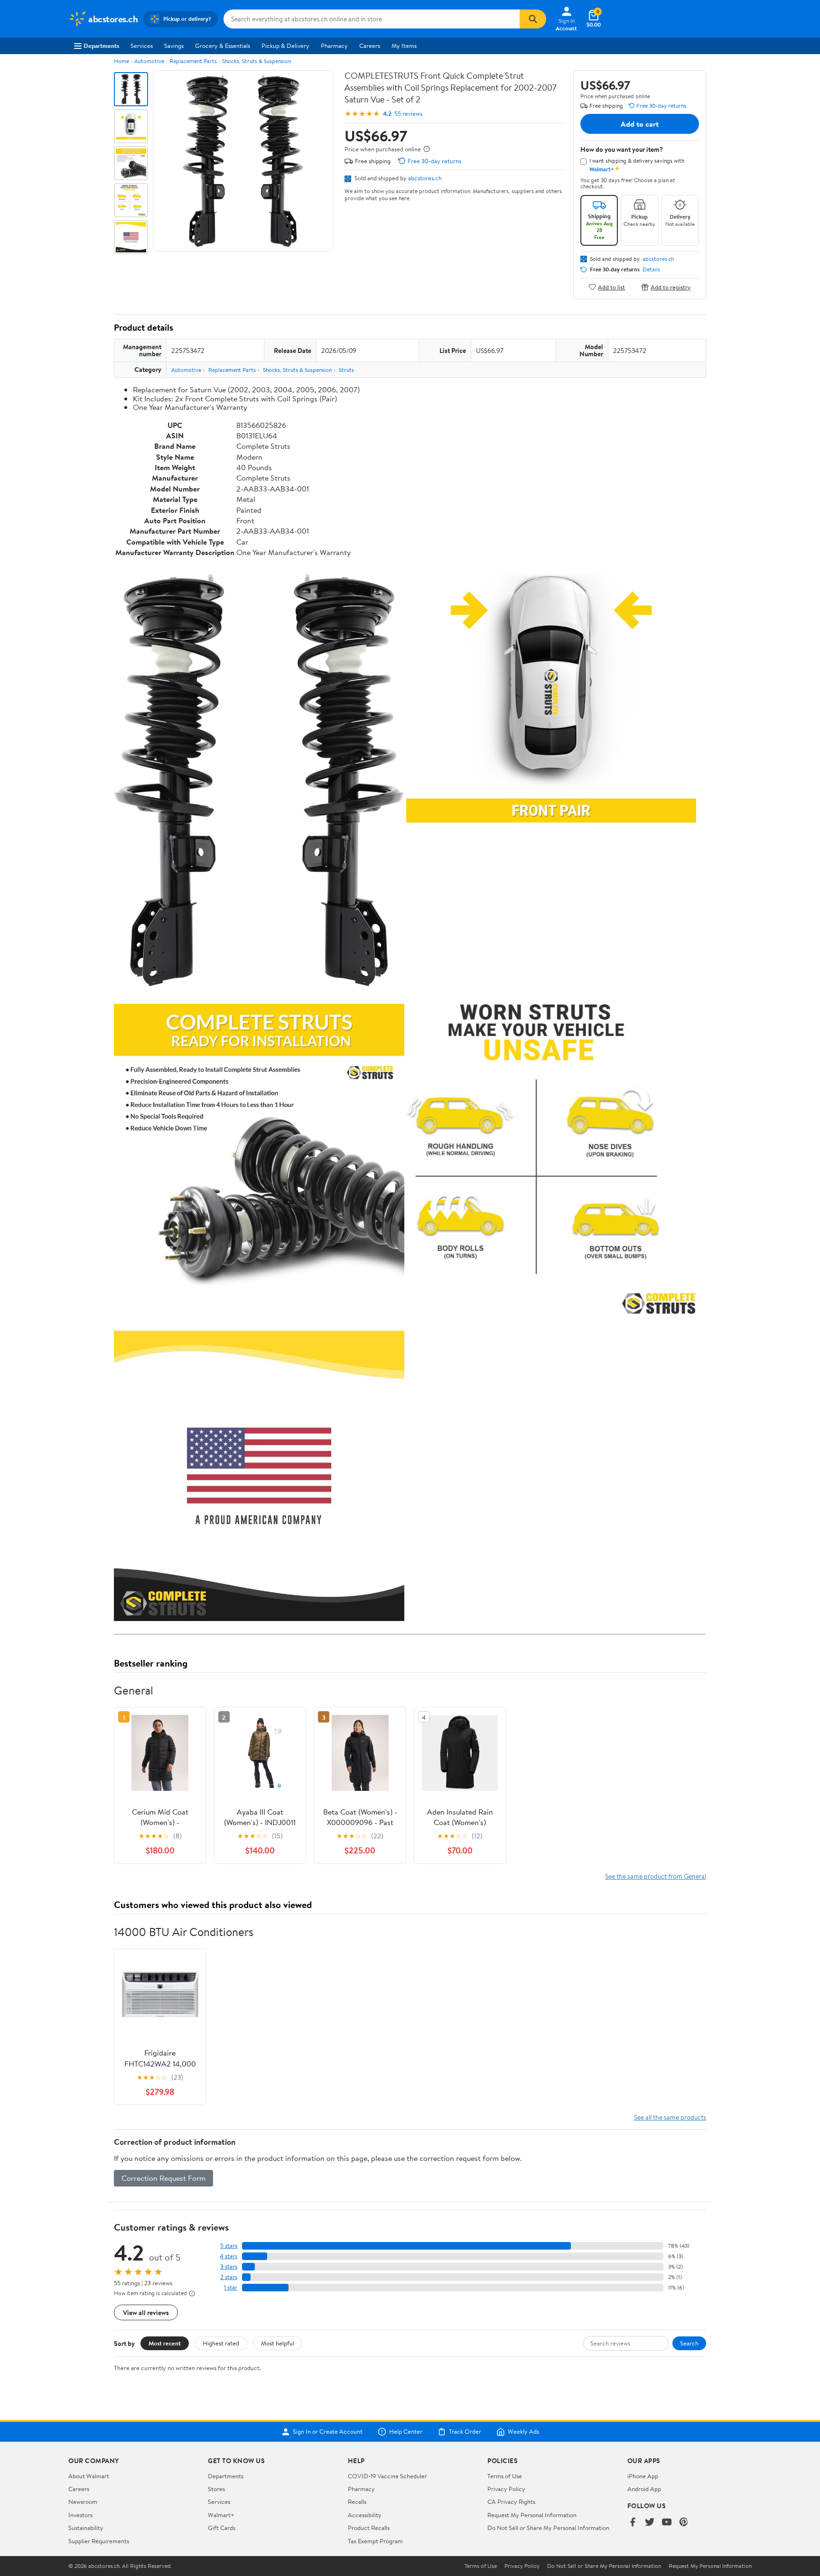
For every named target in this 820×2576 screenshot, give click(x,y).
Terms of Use (505, 2476)
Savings (174, 46)
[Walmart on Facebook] (633, 2523)
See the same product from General (656, 1876)
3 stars (229, 2266)
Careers (370, 46)
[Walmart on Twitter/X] (650, 2523)
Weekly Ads (523, 2432)
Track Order (465, 2432)
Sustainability (86, 2528)
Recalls (357, 2502)
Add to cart (640, 124)
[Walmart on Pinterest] (684, 2523)
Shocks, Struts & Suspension (256, 61)
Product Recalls (369, 2528)
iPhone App (643, 2476)
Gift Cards (222, 2528)
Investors (80, 2515)
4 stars (228, 2256)
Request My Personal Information (532, 2515)
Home (121, 61)
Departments (101, 46)
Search (689, 2343)
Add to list (611, 287)
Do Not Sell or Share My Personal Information (548, 2528)
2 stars (229, 2277)
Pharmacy (334, 46)
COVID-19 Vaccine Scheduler (387, 2476)
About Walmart (89, 2476)
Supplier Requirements (99, 2541)
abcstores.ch (425, 178)
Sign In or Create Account (328, 2432)
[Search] (533, 19)
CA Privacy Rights (511, 2502)
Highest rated (221, 2343)
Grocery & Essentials (223, 46)
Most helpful (278, 2343)
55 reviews (408, 114)
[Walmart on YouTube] (667, 2523)
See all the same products (670, 2117)
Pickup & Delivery (285, 46)
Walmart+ (221, 2515)
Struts (346, 370)
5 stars (229, 2246)
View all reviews (146, 2312)
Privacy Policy (506, 2489)
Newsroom (83, 2502)
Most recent (165, 2343)
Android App (644, 2489)
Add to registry (671, 287)
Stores (216, 2489)
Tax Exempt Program (375, 2541)
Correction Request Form (163, 2178)
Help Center (406, 2432)
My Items (404, 46)
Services (142, 46)
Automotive (149, 61)
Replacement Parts (193, 61)
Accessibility (365, 2515)
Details (651, 269)
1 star (231, 2287)
